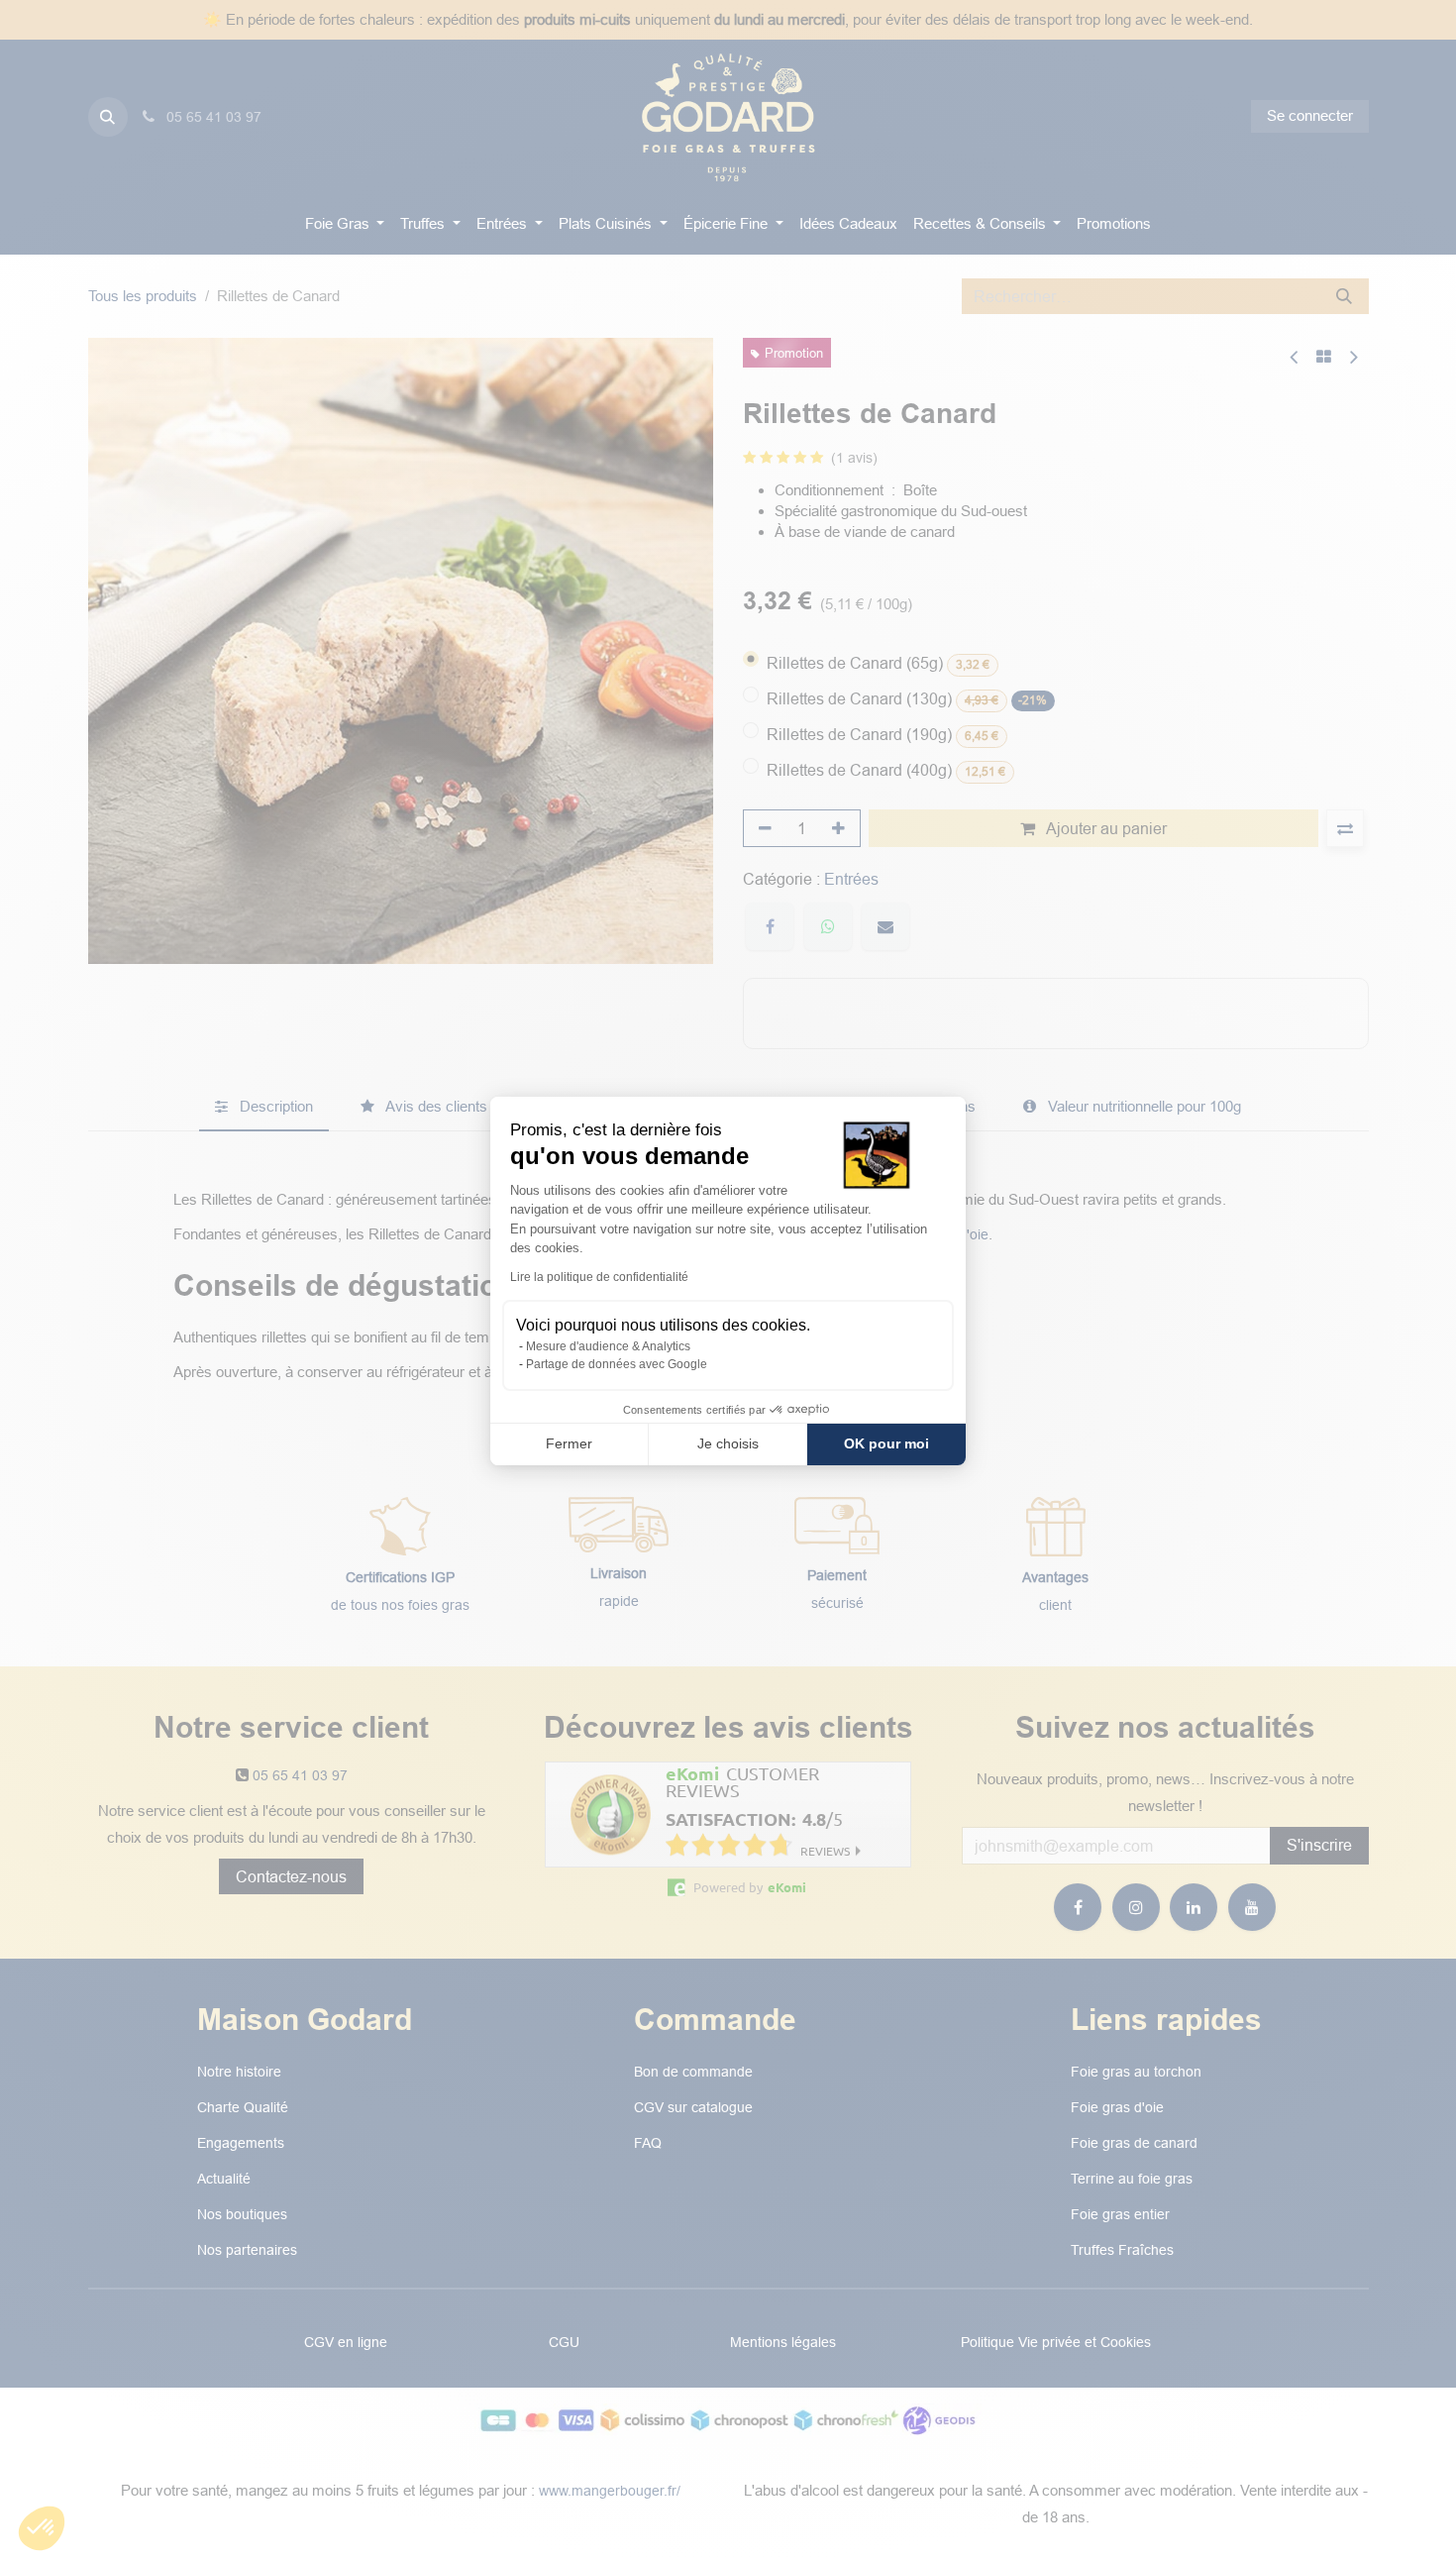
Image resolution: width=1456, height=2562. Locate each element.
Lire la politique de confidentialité (599, 1277)
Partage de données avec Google (617, 1364)
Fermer (569, 1443)
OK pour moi (886, 1443)
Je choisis (728, 1443)
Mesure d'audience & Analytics (608, 1346)
